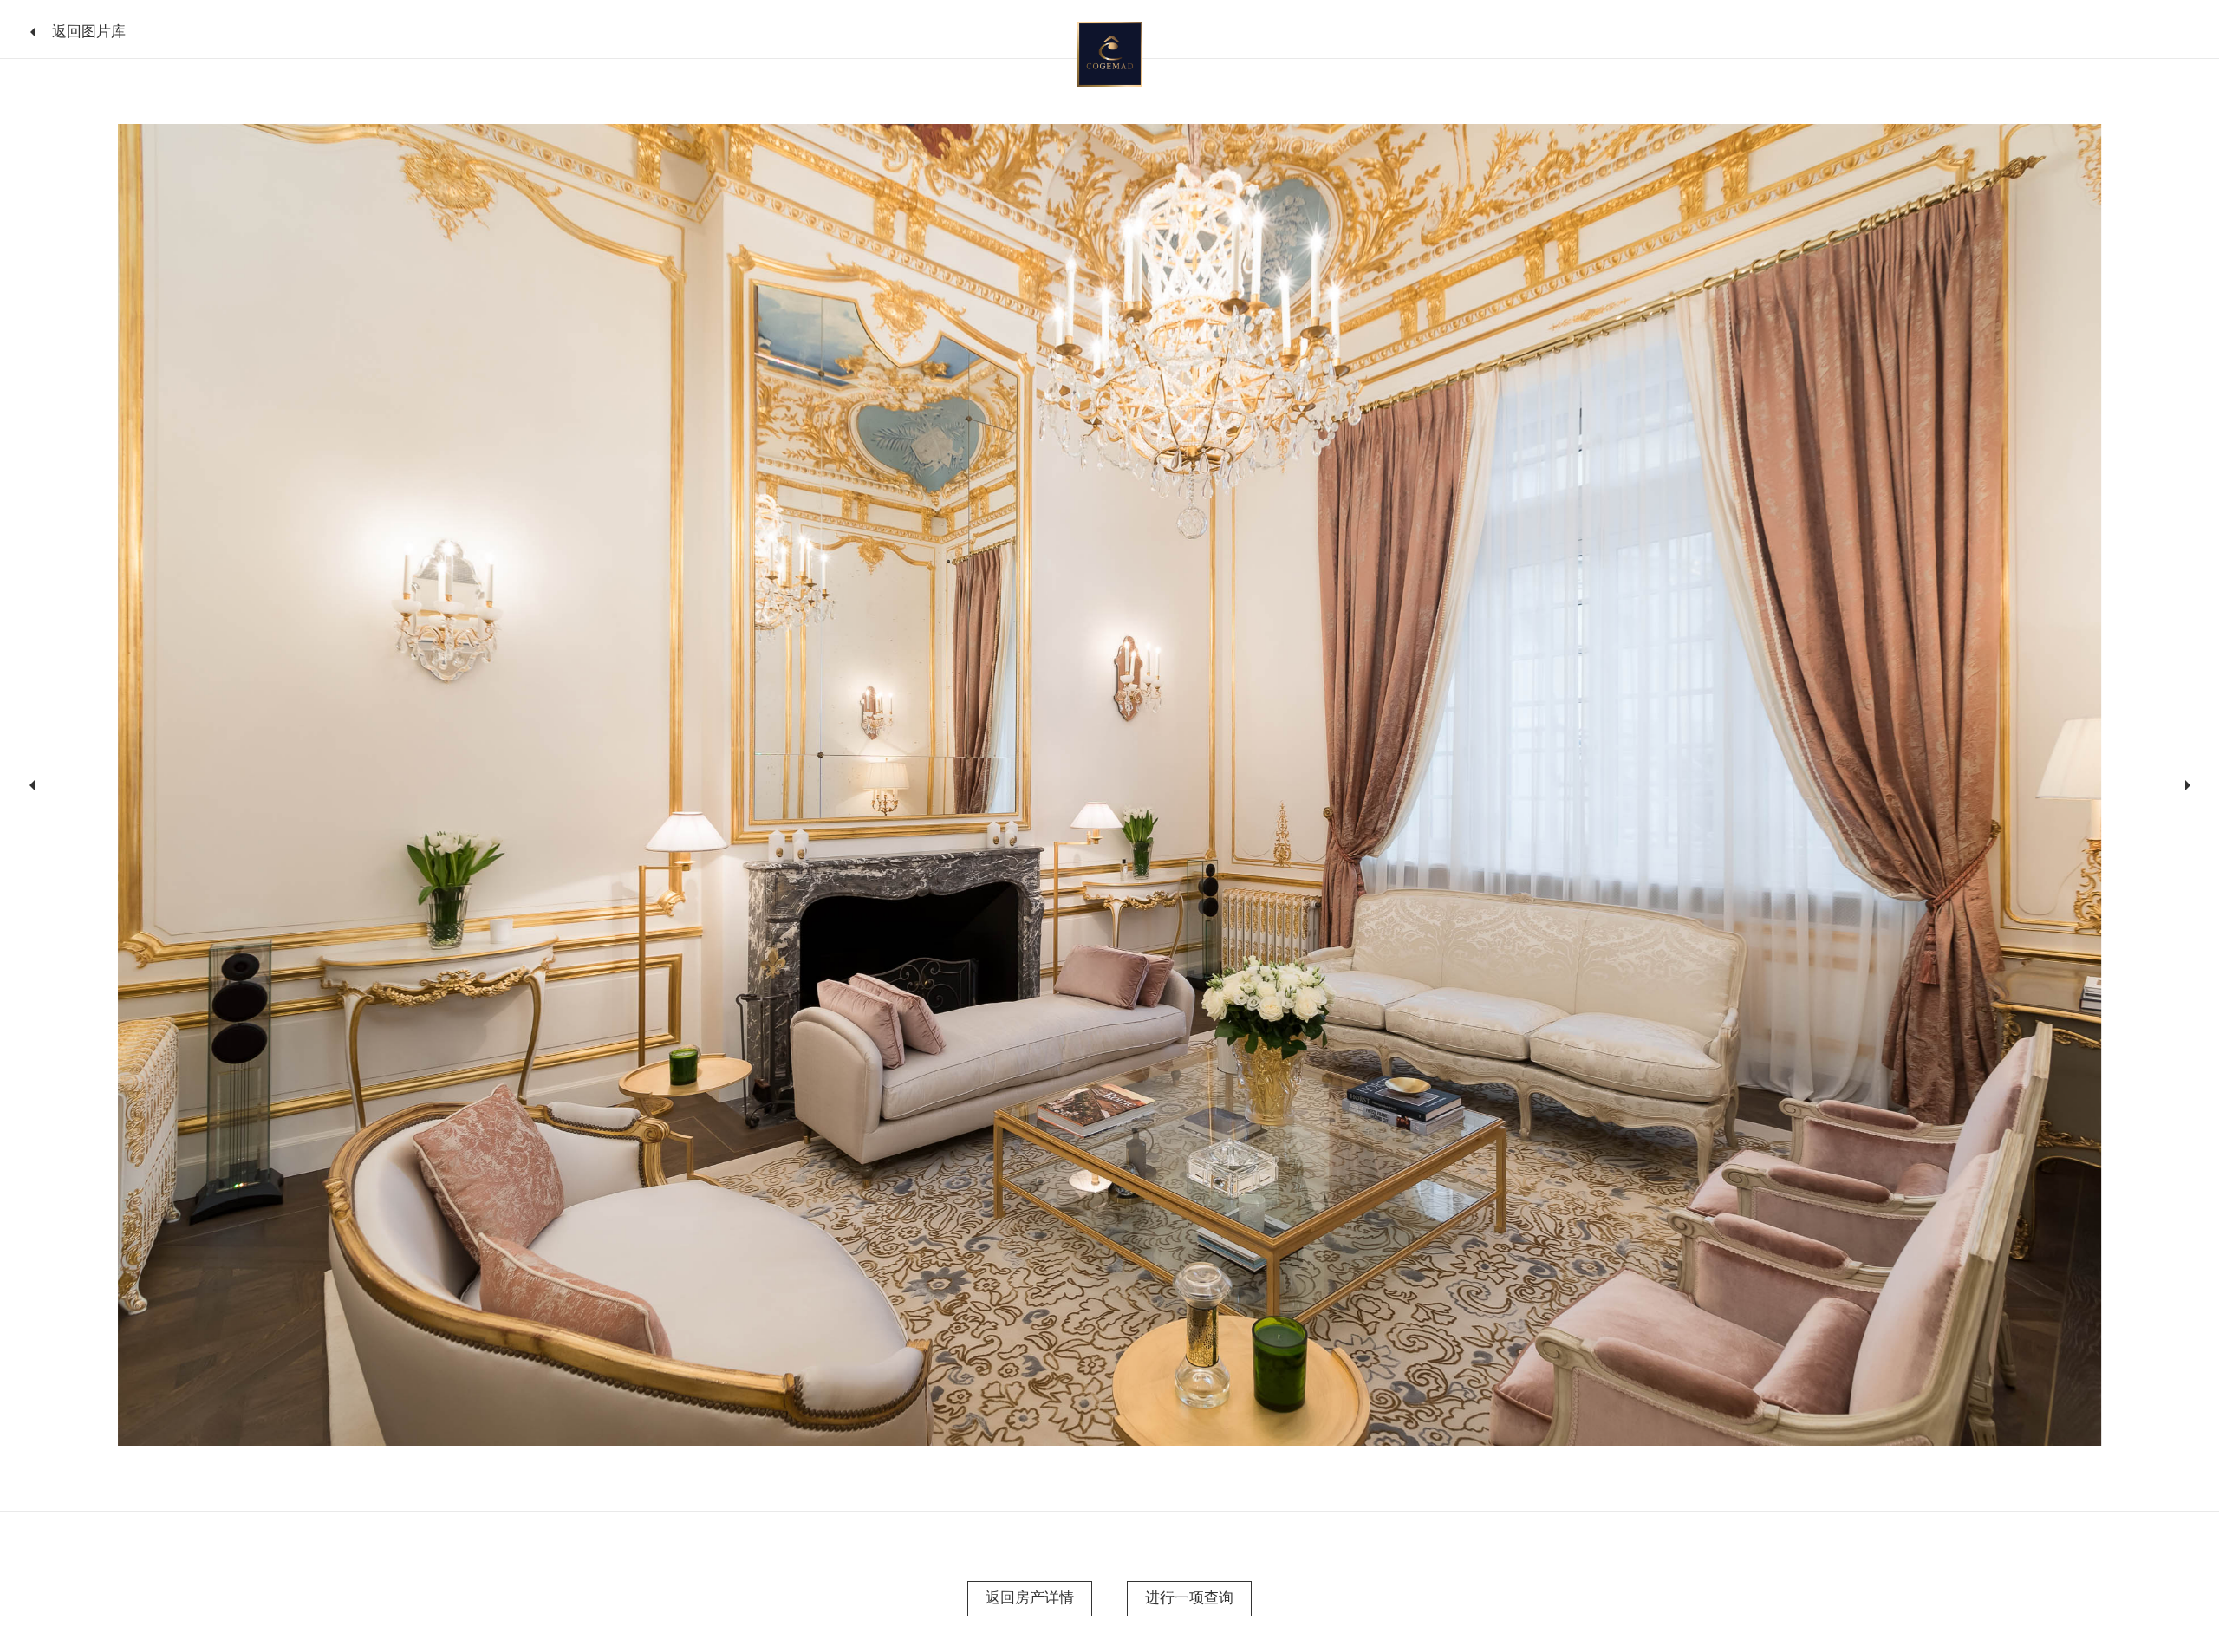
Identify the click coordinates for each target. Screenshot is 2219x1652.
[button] (29, 785)
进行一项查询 (1189, 1597)
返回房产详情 (1030, 1597)
